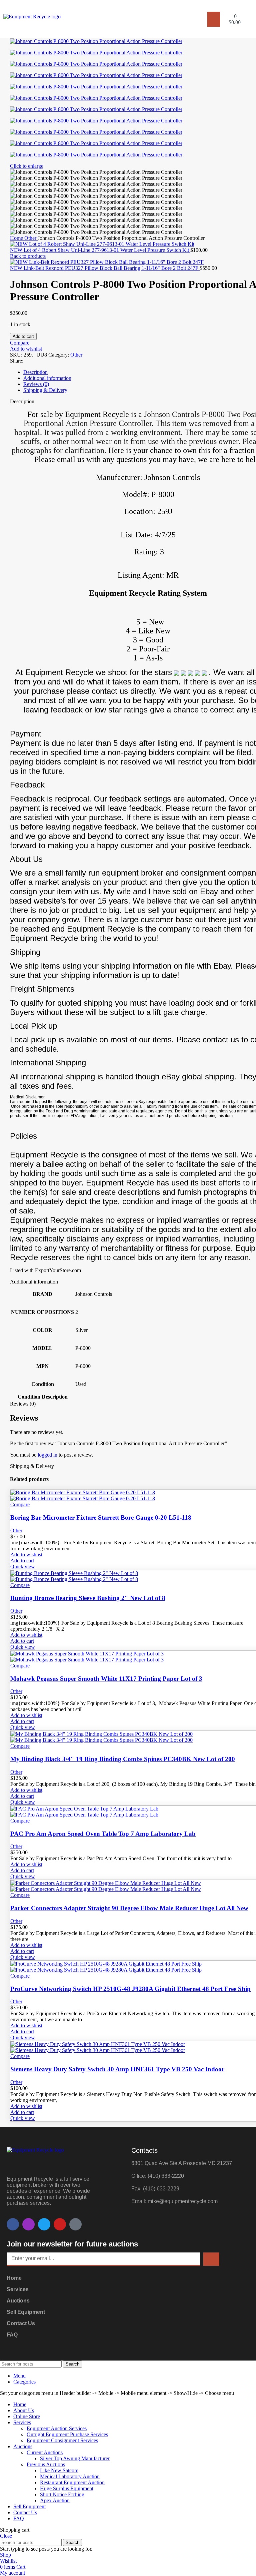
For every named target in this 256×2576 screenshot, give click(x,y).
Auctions (18, 2301)
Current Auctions (45, 2452)
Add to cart (23, 336)
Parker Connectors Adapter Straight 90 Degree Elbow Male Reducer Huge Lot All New (129, 1908)
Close (6, 2536)
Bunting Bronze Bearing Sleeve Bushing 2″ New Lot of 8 (88, 1598)
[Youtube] (60, 2224)
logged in (47, 1455)
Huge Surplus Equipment (67, 2488)
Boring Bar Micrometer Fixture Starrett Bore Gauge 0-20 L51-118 (101, 1517)
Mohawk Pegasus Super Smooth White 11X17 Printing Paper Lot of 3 (106, 1679)
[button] (214, 19)
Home (17, 238)
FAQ (12, 2335)
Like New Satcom (59, 2470)
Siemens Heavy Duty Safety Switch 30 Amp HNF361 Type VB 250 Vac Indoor (117, 2069)
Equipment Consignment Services (62, 2440)
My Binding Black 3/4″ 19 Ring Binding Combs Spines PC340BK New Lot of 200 (123, 1759)
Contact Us (21, 2323)
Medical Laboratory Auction (70, 2476)
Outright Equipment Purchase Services (67, 2434)
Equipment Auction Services (57, 2428)
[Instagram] (28, 2224)
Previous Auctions (46, 2464)
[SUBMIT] (211, 2259)
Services (18, 2289)
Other (31, 238)
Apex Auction (55, 2500)
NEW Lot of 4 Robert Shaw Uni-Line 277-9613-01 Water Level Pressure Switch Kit (100, 250)
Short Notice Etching (62, 2494)
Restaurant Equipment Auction (72, 2482)
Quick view (23, 1567)
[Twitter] (44, 2224)
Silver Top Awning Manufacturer (75, 2458)
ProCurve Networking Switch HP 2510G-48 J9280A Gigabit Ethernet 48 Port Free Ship (130, 1989)
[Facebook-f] (13, 2224)
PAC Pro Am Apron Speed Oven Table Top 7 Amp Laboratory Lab (103, 1834)
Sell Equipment (26, 2312)
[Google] (75, 2224)
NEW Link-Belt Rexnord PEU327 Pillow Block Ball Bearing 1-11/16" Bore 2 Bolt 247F (105, 268)
